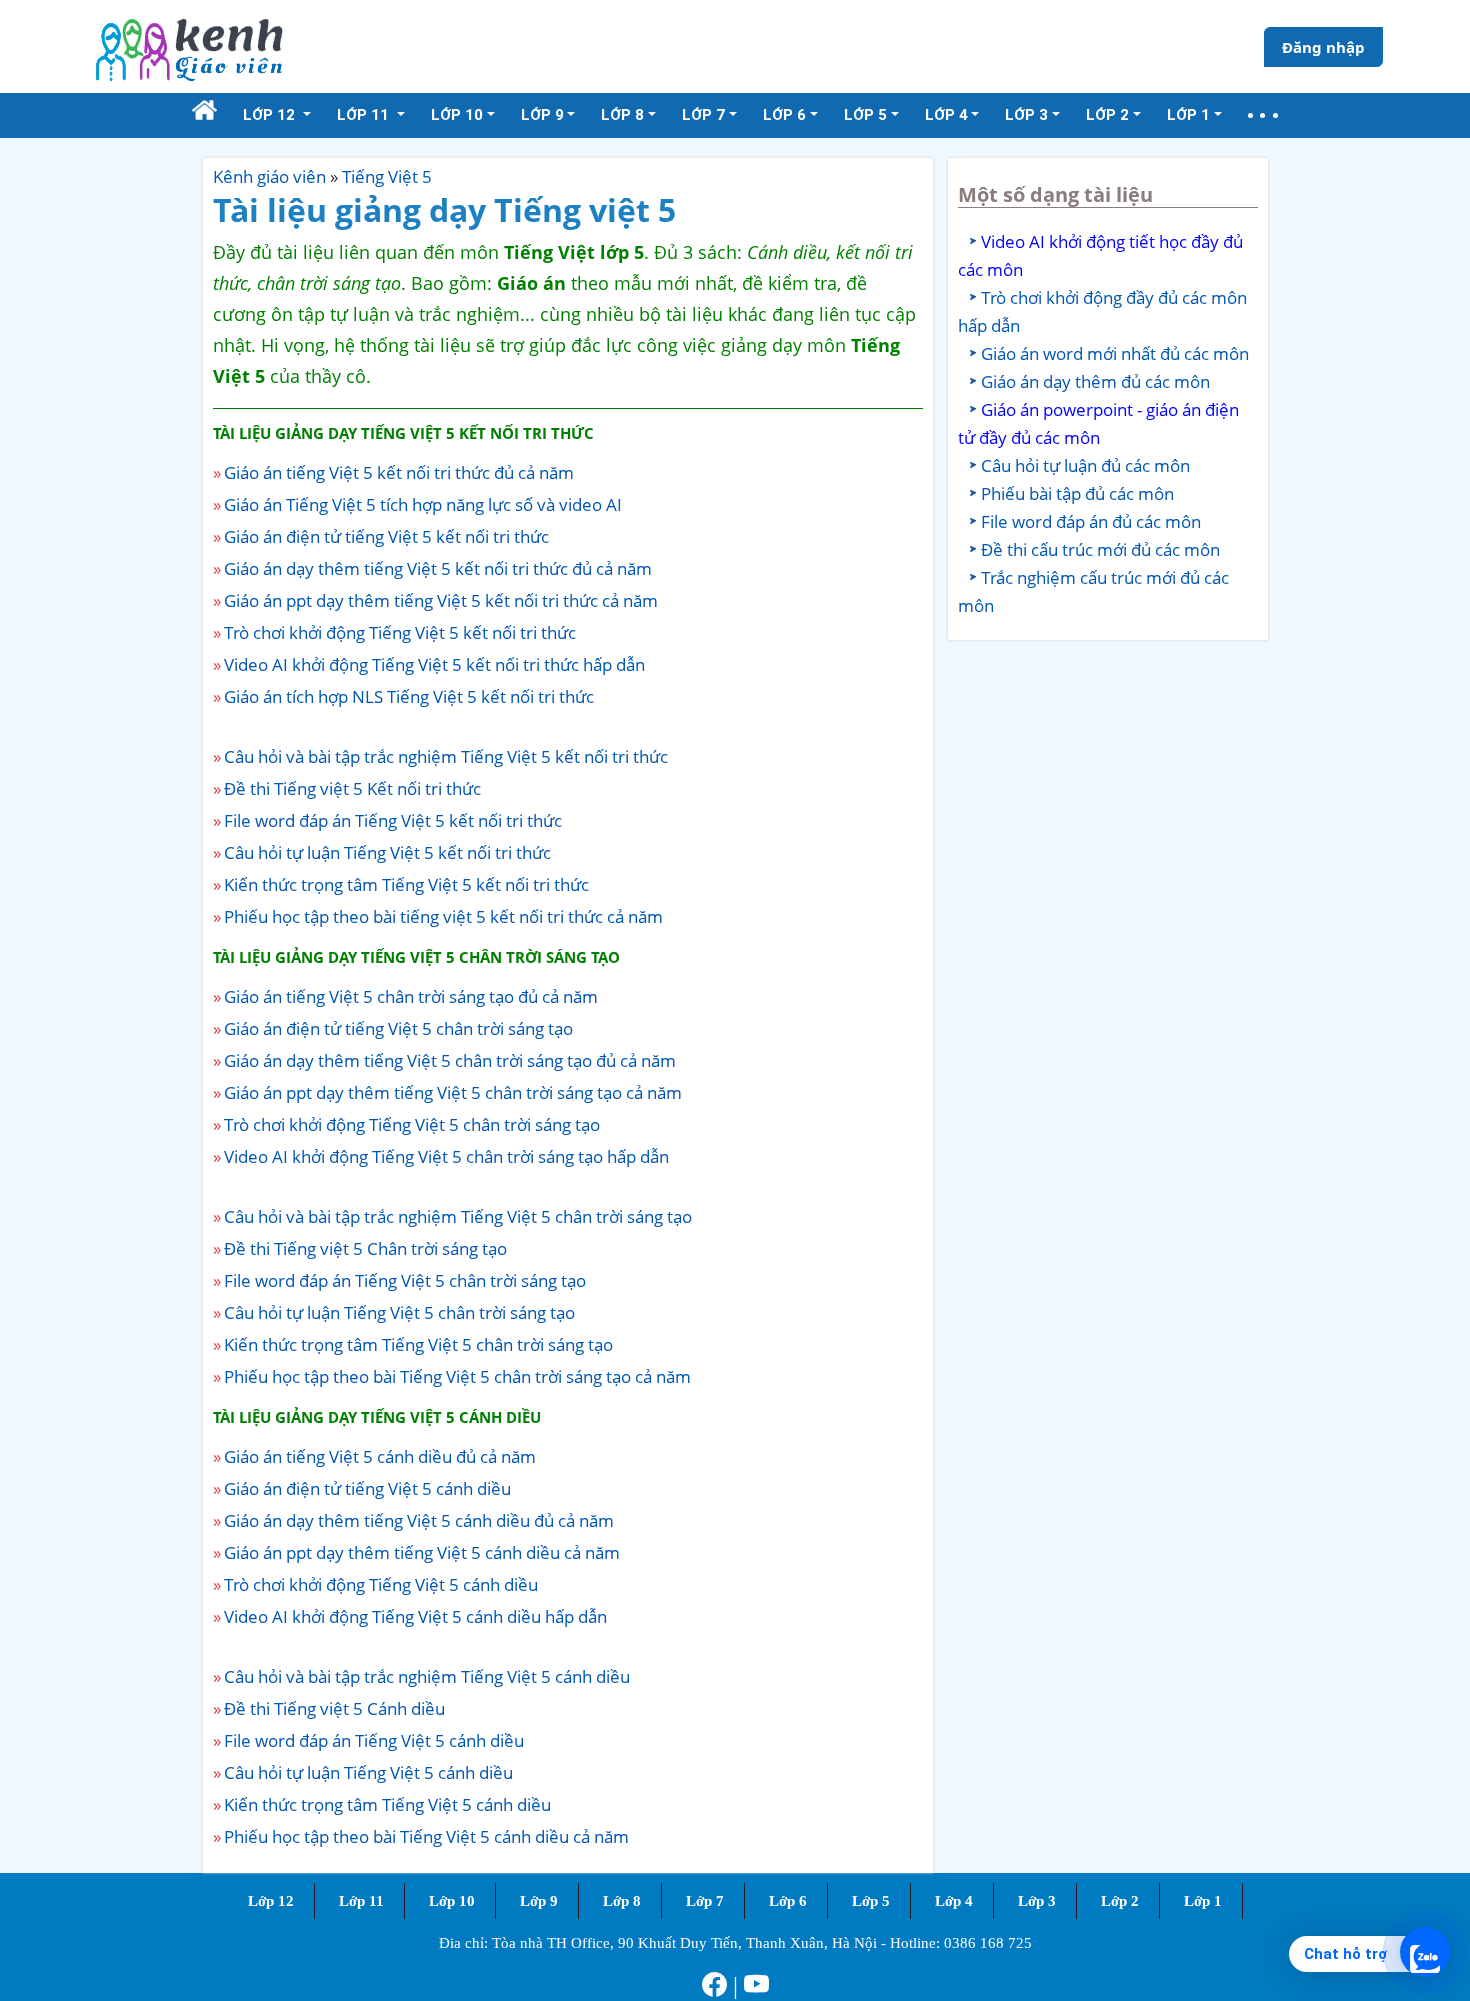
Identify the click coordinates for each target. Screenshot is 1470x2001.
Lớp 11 (361, 1901)
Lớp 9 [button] (542, 115)
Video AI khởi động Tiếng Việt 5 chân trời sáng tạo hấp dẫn (446, 1156)
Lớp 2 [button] (1107, 115)
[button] (1263, 115)
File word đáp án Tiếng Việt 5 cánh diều (374, 1740)
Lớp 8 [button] (622, 115)
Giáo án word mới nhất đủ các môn (1115, 353)
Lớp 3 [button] (1026, 115)
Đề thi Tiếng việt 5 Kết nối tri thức (352, 788)
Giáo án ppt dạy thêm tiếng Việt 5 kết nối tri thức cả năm (441, 600)
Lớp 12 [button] (271, 115)
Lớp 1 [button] (1188, 115)
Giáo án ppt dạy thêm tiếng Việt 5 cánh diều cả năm (422, 1552)
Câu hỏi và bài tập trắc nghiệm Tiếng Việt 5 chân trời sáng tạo (458, 1216)
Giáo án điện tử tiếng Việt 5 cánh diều (367, 1488)
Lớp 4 (954, 1901)
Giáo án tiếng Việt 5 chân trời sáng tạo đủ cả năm (411, 996)
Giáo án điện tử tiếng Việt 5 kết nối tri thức (386, 536)
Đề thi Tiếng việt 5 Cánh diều (334, 1708)
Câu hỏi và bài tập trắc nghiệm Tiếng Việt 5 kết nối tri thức (446, 756)
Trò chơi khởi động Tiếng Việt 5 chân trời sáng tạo (412, 1124)
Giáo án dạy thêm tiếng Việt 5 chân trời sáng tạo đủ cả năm (450, 1060)
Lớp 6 (788, 1901)
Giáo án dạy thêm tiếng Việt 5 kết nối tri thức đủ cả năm (438, 568)
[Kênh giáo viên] (188, 46)
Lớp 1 (1203, 1901)
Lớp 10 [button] (457, 115)
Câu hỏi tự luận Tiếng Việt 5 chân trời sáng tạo (399, 1312)
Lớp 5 (871, 1901)
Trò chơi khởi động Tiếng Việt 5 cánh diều (381, 1584)
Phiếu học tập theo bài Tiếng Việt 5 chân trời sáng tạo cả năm (457, 1376)
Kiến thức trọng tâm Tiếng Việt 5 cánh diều (387, 1804)
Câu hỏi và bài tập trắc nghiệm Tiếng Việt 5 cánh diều (427, 1676)
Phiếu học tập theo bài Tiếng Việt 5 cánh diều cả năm (426, 1836)
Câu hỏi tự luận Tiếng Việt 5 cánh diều (368, 1772)
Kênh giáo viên (269, 176)
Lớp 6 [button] (784, 115)
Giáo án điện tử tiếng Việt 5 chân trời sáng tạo (398, 1028)
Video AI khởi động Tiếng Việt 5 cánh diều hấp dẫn (415, 1616)
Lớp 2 (1120, 1901)
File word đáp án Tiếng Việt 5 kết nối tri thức (393, 820)
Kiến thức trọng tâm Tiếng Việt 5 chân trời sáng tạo (418, 1344)
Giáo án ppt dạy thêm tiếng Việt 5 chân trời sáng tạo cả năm (453, 1092)
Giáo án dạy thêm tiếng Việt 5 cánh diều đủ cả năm (419, 1520)
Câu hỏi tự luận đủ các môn (1085, 465)
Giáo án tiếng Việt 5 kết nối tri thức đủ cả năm (399, 472)
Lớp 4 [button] (946, 115)
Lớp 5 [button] (865, 115)
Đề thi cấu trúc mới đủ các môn (1100, 549)
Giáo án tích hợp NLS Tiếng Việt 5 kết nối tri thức (409, 696)
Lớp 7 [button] (703, 115)
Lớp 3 (1037, 1901)
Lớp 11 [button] (365, 115)
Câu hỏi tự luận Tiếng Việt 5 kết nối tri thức (387, 852)
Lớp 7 (705, 1901)
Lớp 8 (622, 1901)
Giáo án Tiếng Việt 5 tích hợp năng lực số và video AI (423, 504)
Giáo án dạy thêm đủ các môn (1095, 381)
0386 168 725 (988, 1943)
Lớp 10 (452, 1901)
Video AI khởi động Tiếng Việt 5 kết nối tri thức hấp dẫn (434, 664)
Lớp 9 (539, 1901)
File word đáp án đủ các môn (1091, 521)
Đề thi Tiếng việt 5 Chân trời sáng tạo (365, 1248)
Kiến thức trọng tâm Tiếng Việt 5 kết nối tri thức (406, 884)
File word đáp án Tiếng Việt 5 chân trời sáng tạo (405, 1280)
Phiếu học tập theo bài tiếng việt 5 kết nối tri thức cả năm (443, 916)
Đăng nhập (1323, 47)
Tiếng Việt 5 (387, 176)
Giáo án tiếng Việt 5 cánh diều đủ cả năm (380, 1456)
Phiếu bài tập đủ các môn (1077, 493)
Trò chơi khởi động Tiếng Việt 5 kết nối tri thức (400, 632)
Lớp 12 (271, 1901)
